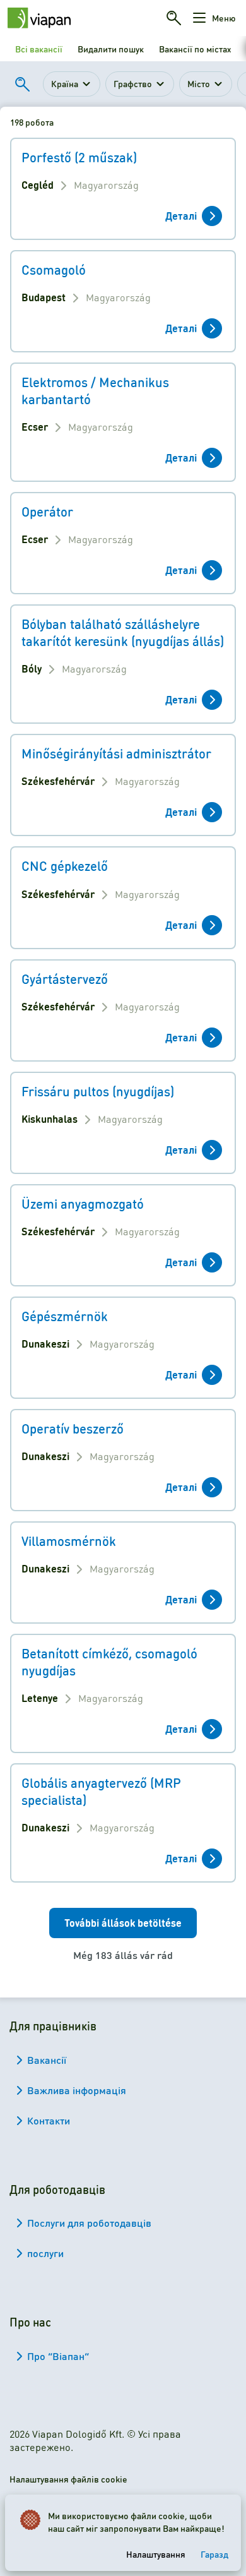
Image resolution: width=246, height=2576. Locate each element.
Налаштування (156, 2554)
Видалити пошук (111, 49)
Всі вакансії (39, 49)
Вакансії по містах (195, 49)
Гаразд (214, 2554)
